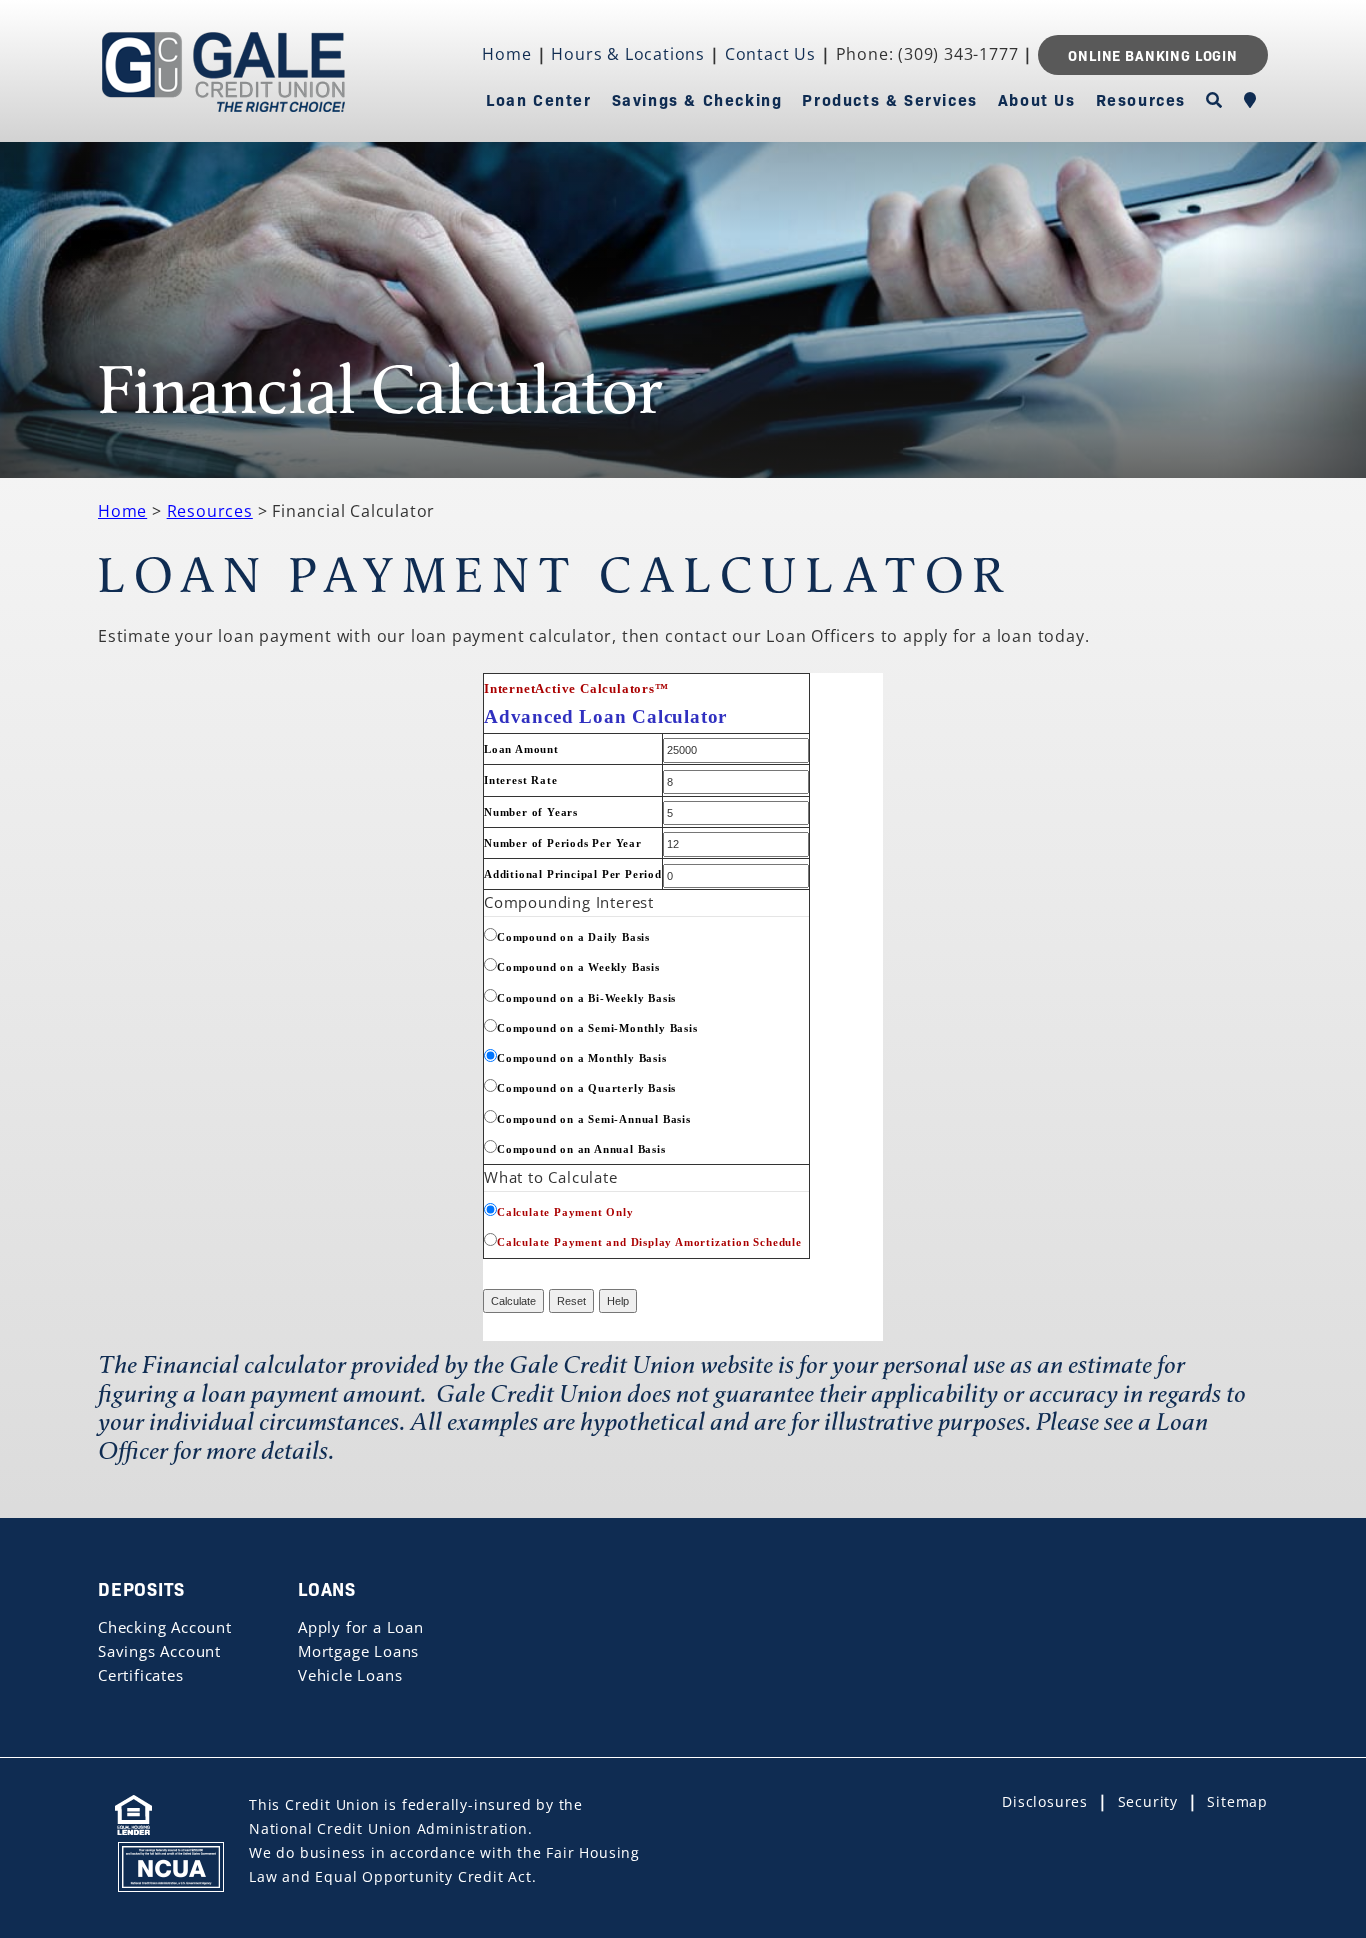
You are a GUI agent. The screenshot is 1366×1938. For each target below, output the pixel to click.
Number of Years (531, 812)
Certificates (141, 1675)
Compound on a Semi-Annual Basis (594, 1119)
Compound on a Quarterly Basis (586, 1088)
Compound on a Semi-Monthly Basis (597, 1028)
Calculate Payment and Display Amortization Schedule (649, 1242)
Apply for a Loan (361, 1627)
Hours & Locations (628, 54)
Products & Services (889, 99)
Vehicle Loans (350, 1675)
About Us (1037, 99)
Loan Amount (521, 749)
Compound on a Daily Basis (573, 937)
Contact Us (770, 54)
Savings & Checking (697, 99)
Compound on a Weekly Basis (578, 967)
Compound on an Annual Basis (581, 1149)
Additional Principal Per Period (573, 874)
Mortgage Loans (358, 1651)
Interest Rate (520, 780)
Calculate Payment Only (565, 1212)
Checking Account (165, 1627)
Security (1148, 1801)
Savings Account (159, 1651)
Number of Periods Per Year (563, 843)
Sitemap (1237, 1801)
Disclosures (1045, 1801)
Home (506, 54)
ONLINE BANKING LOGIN (1153, 55)
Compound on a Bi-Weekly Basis (586, 998)
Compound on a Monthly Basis (582, 1058)
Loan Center (539, 99)
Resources (1141, 99)
